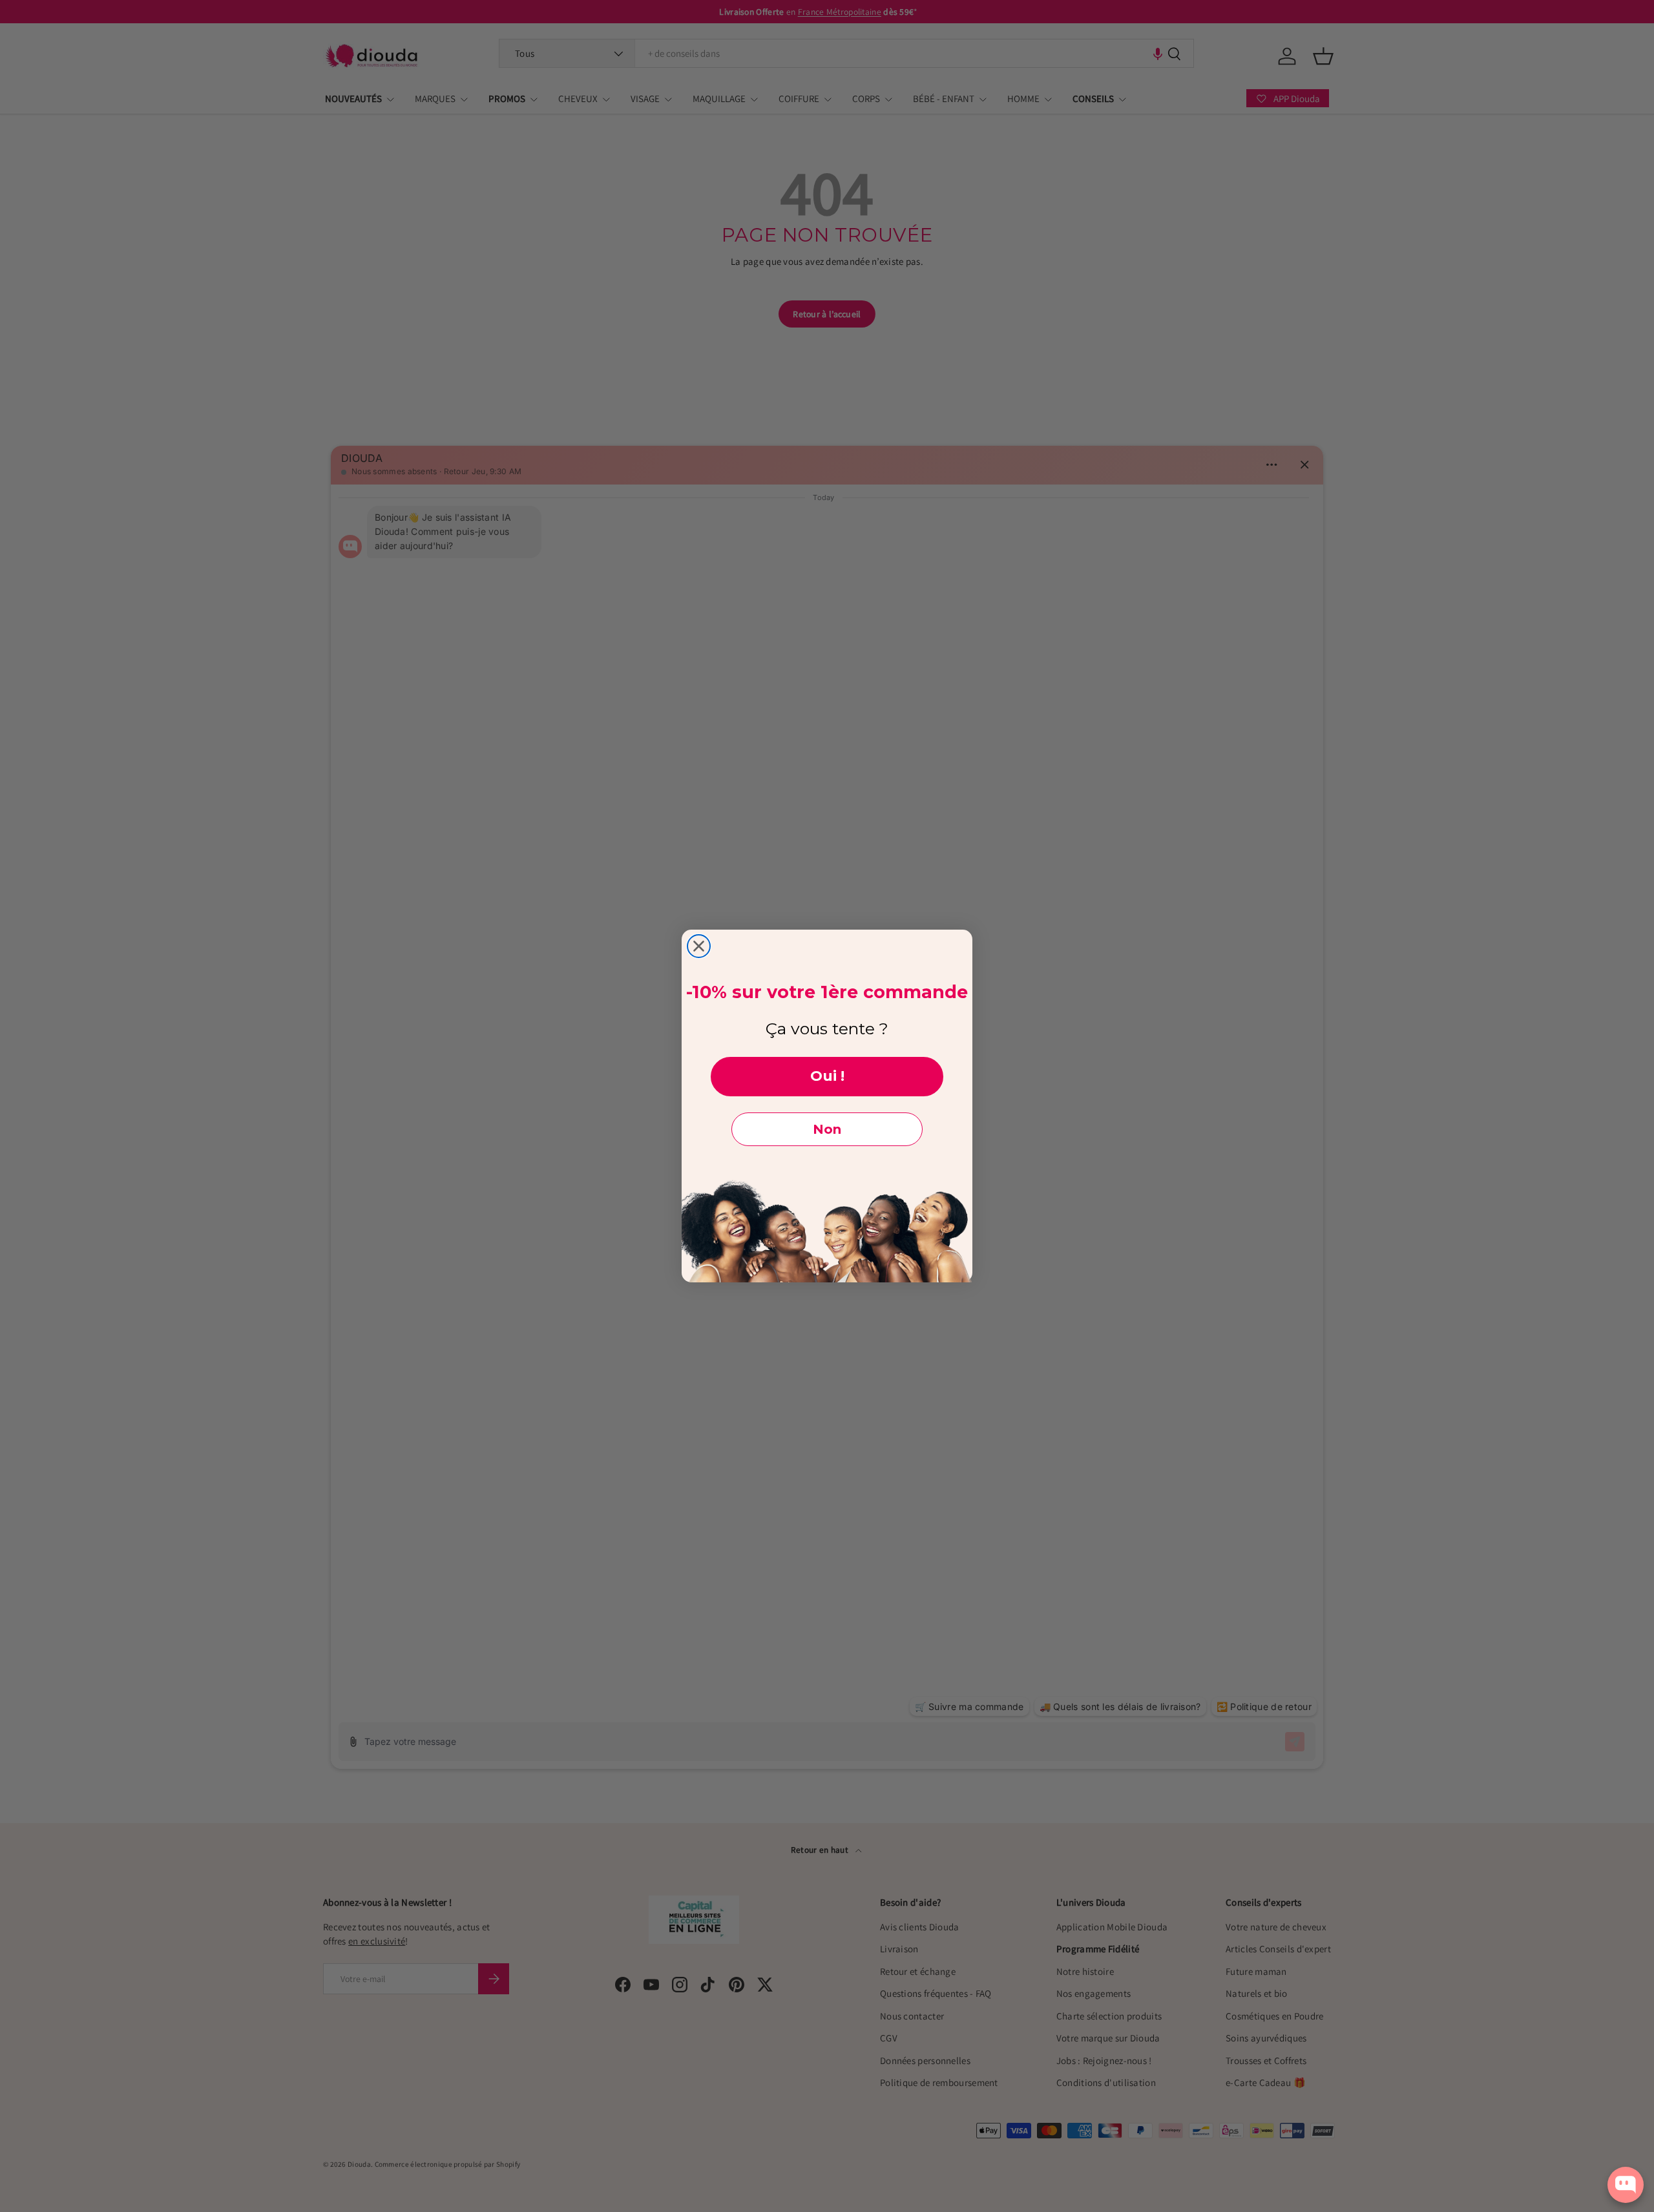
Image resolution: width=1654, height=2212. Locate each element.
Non (827, 1129)
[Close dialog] (699, 946)
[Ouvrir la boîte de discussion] (1626, 2185)
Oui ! (827, 1076)
